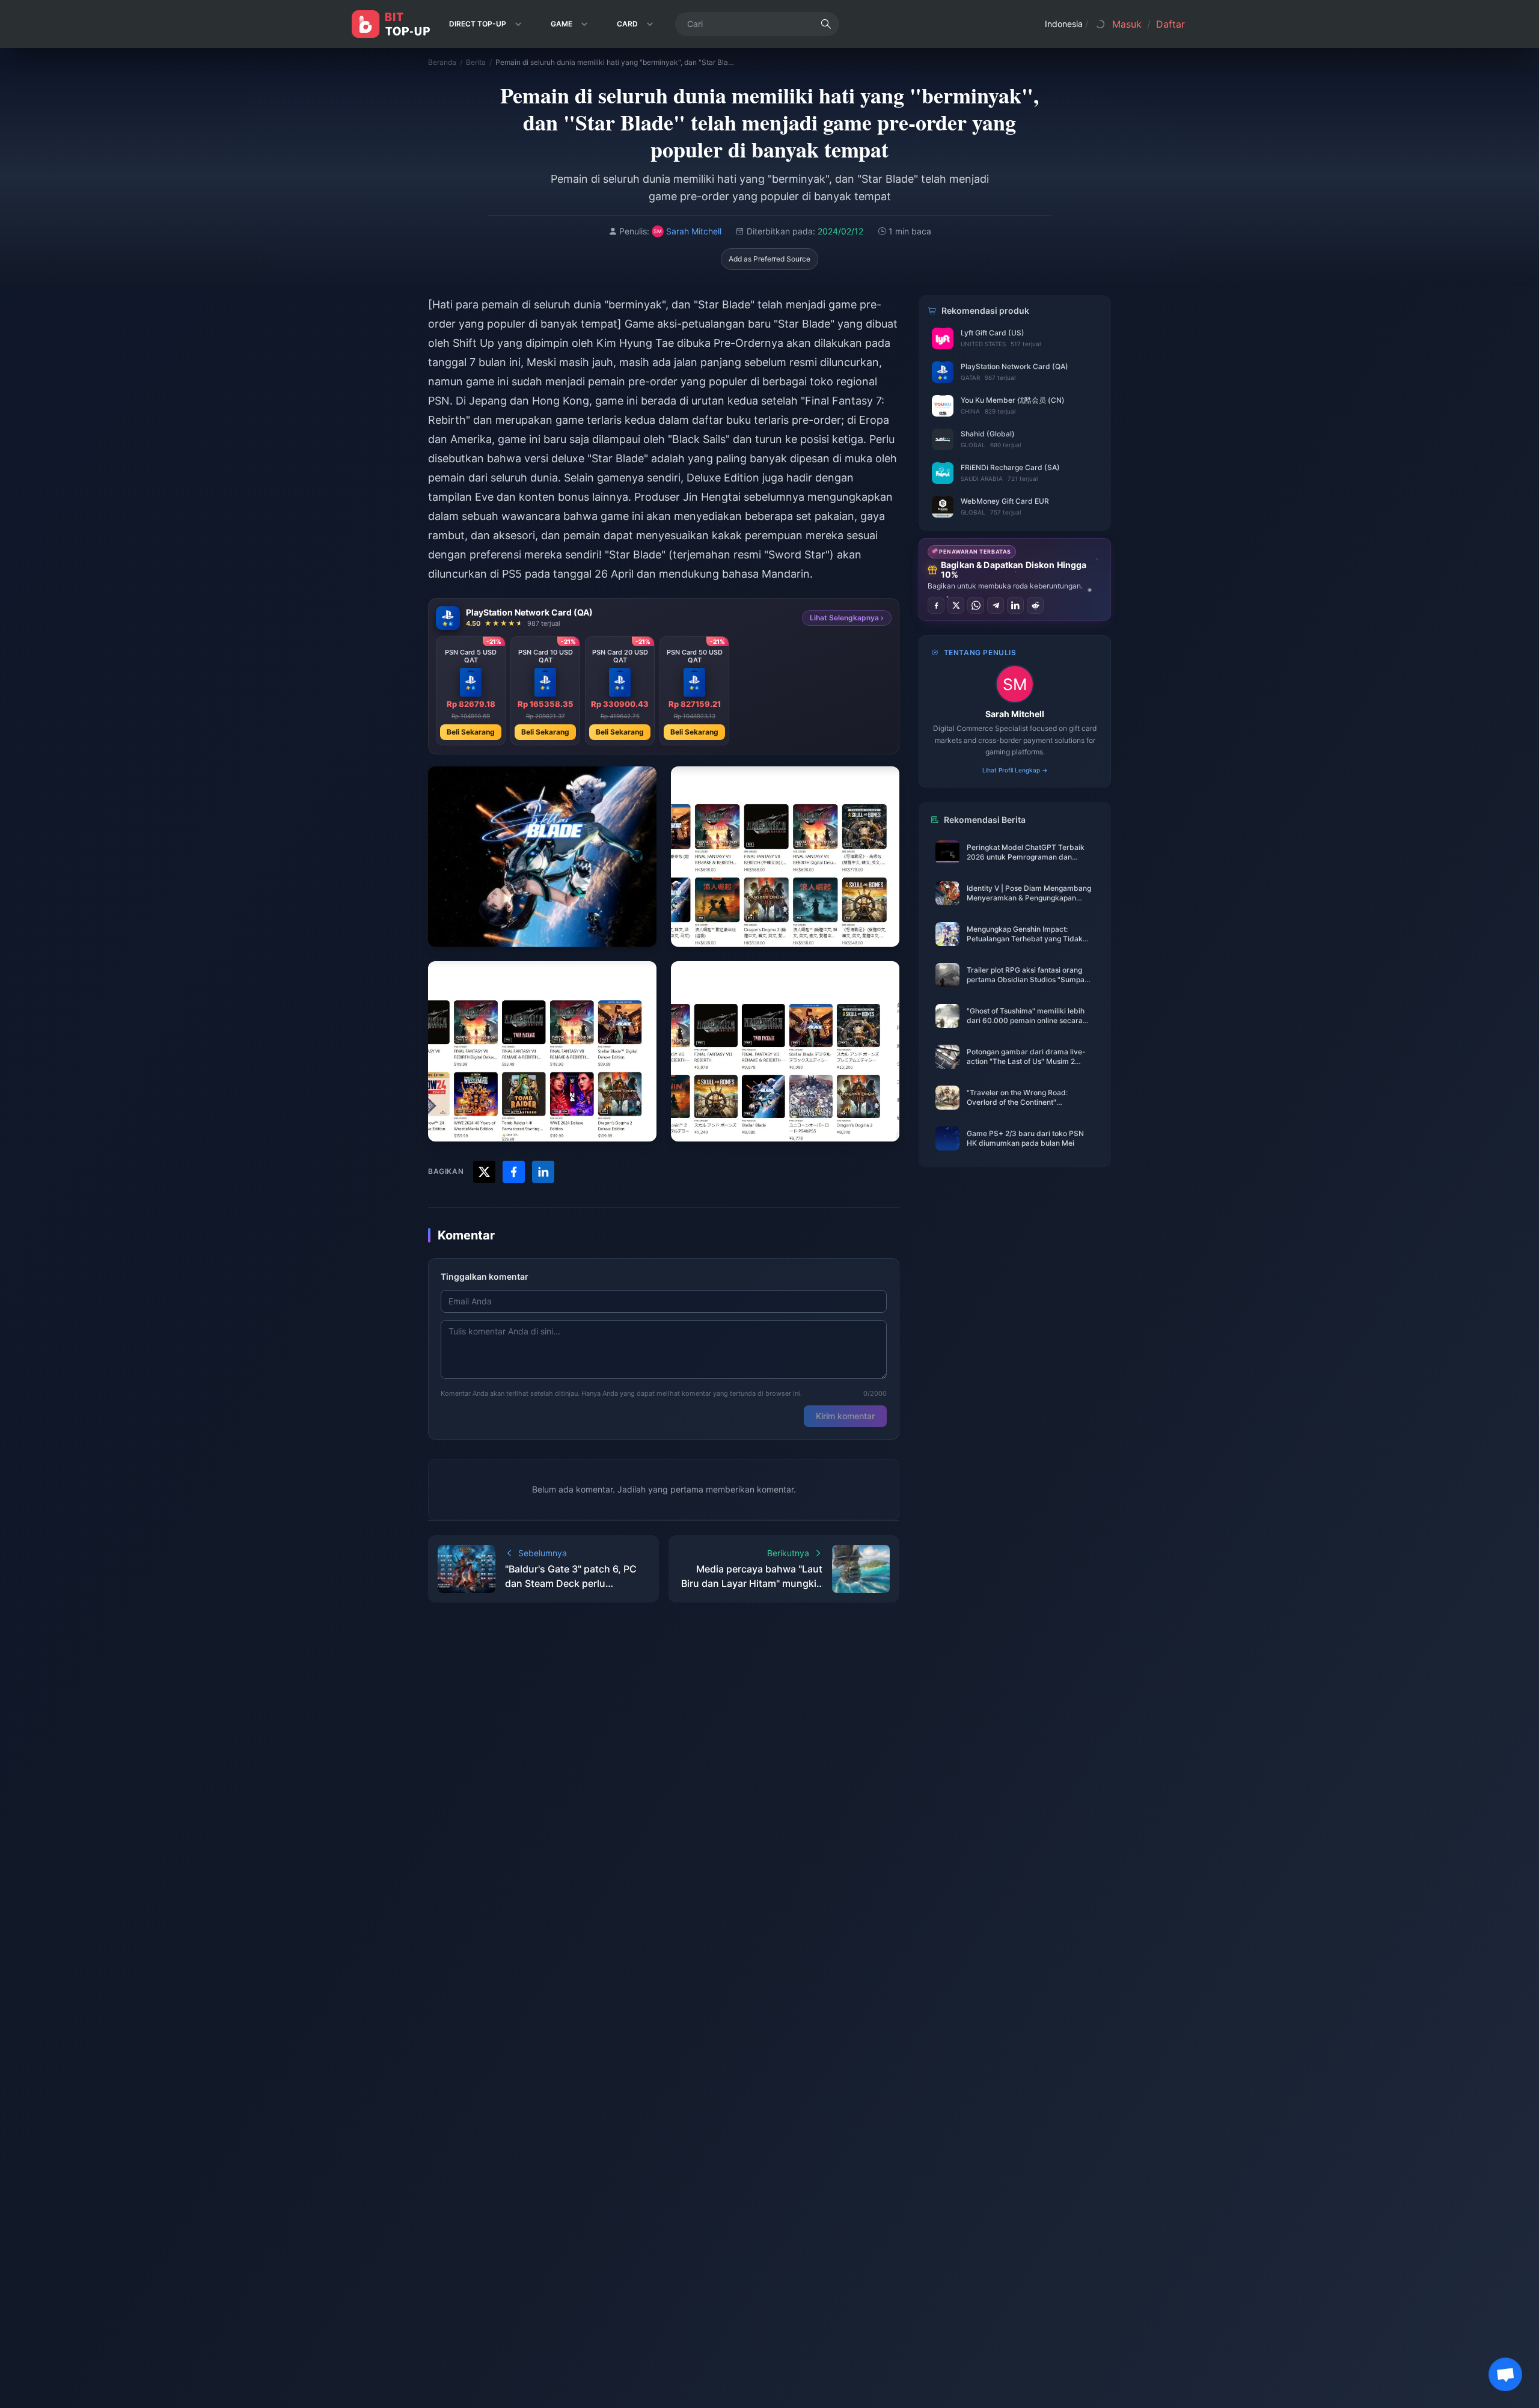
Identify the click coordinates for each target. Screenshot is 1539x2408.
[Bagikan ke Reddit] (1035, 605)
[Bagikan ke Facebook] (936, 605)
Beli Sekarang (471, 732)
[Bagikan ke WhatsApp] (976, 605)
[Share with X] (484, 1172)
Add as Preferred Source (769, 259)
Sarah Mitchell (1015, 714)
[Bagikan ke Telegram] (996, 605)
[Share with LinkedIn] (543, 1172)
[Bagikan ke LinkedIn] (1015, 605)
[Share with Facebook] (514, 1172)
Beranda (442, 62)
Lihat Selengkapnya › (847, 618)
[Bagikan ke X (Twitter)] (956, 605)
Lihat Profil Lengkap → (1015, 770)
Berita (476, 62)
